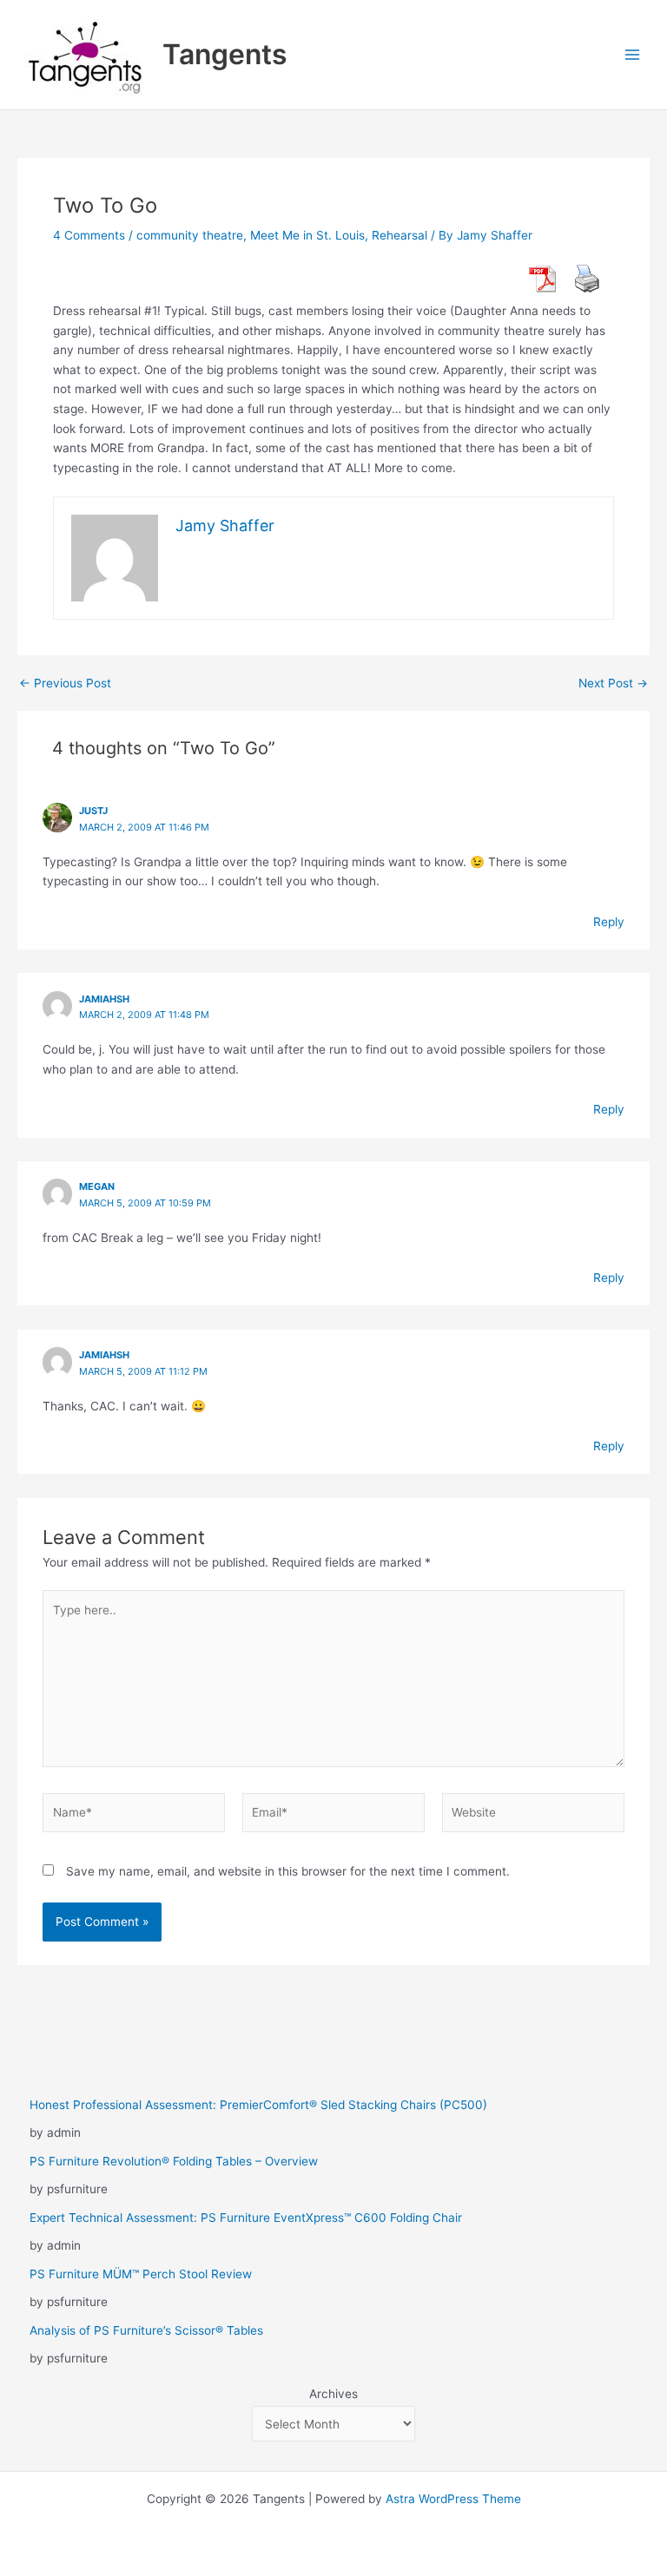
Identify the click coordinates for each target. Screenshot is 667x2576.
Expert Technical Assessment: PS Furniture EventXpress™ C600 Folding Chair (246, 2218)
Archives (333, 2394)
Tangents (225, 54)
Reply (609, 922)
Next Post (613, 684)
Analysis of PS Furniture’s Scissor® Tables (146, 2330)
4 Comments (89, 235)
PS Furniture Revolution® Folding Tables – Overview (174, 2161)
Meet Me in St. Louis (307, 235)
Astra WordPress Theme (453, 2499)
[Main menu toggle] (633, 55)
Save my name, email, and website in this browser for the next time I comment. (288, 1871)
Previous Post (65, 684)
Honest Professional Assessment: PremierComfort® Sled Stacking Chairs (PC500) (258, 2105)
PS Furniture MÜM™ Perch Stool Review (141, 2274)
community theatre (190, 235)
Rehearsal (400, 235)
